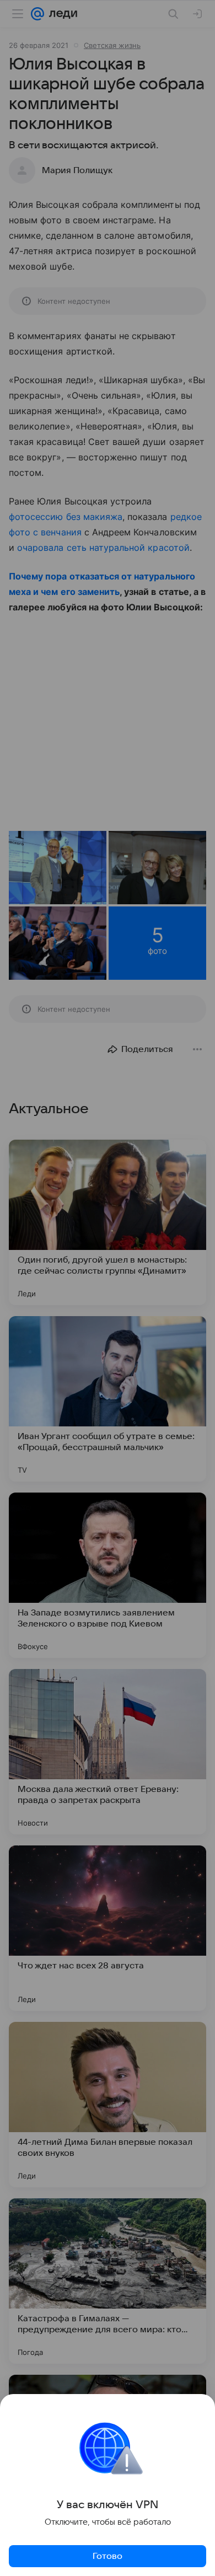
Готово (108, 2556)
